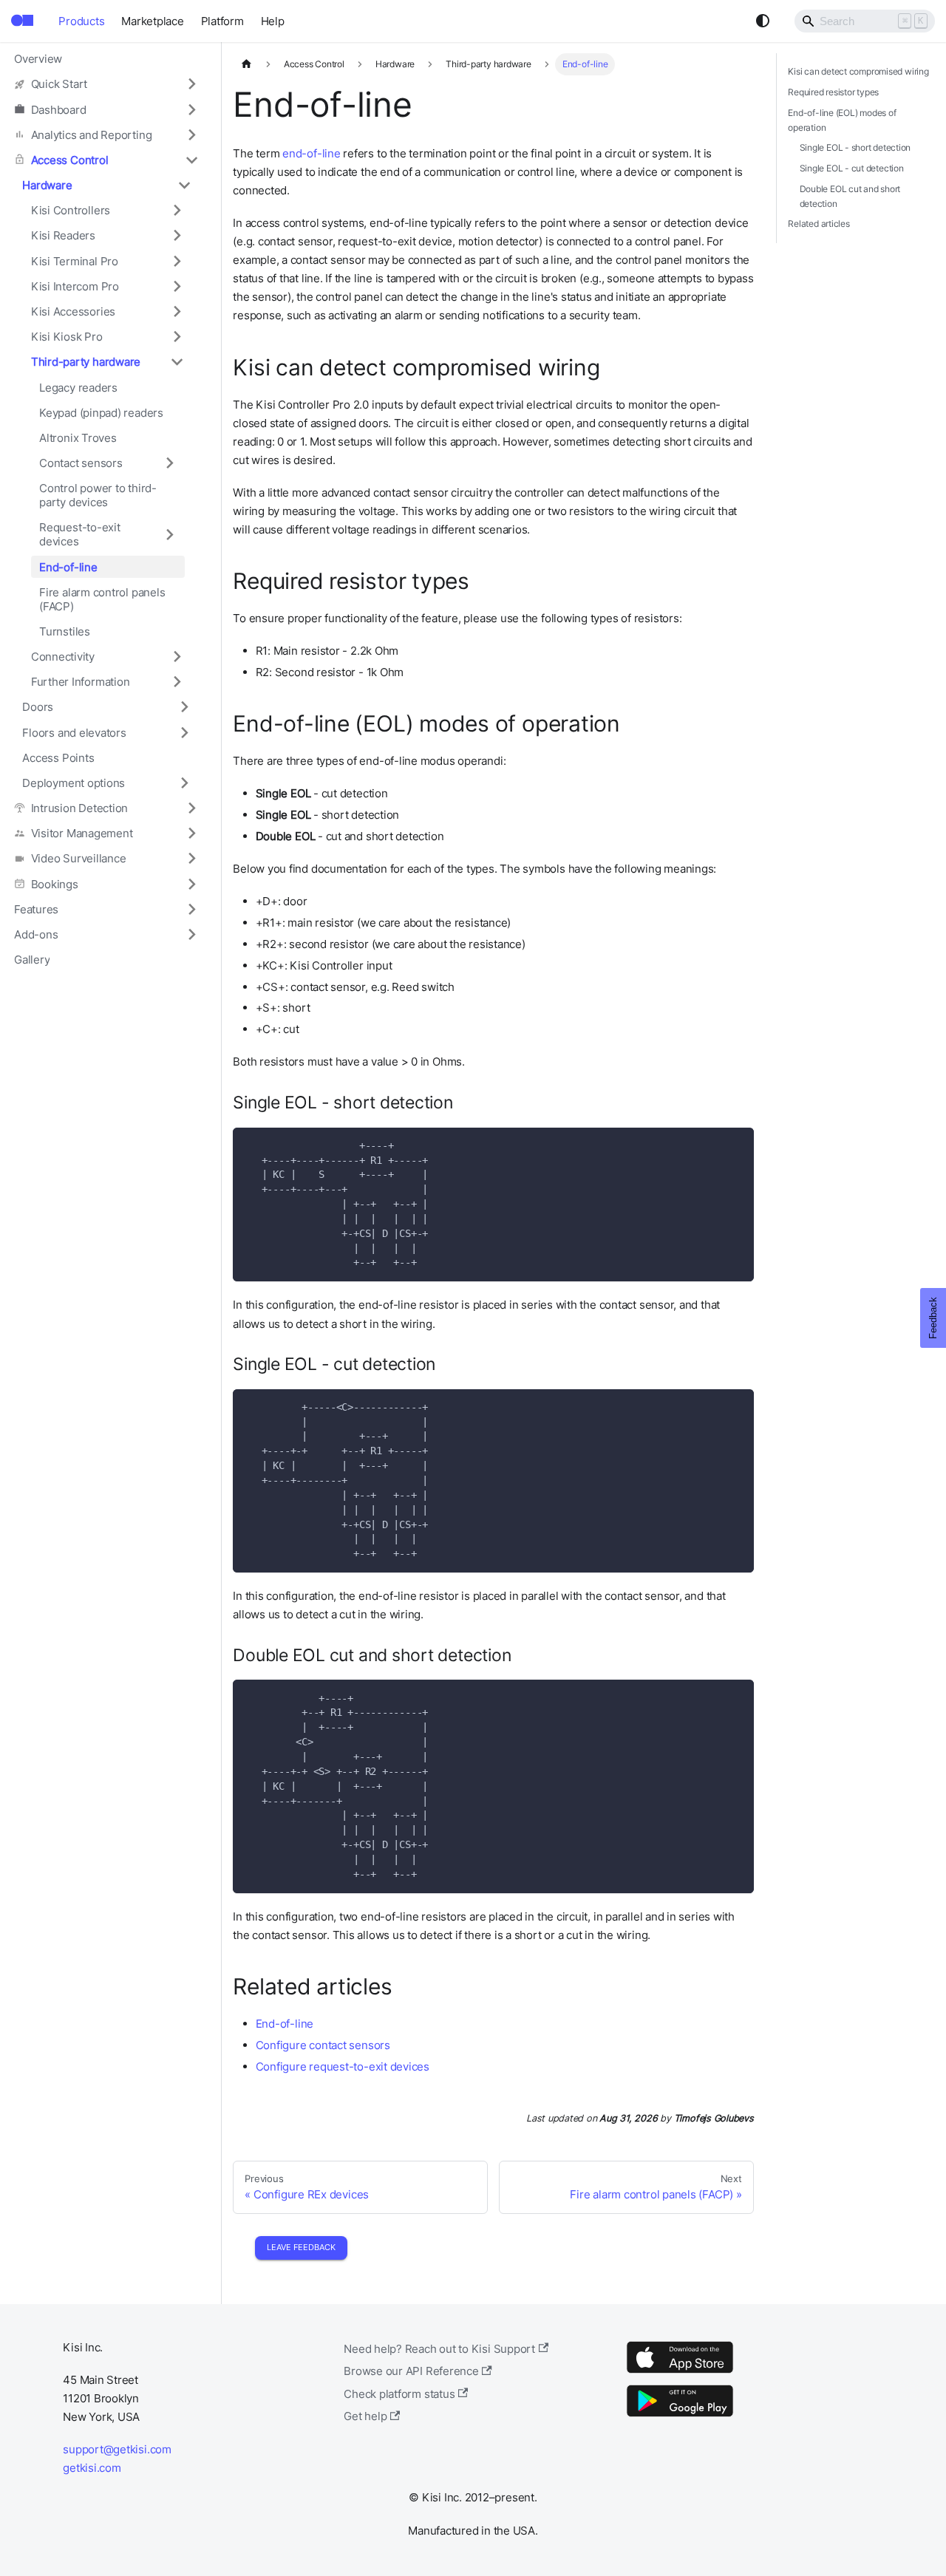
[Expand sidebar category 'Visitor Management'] (191, 834)
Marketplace (152, 21)
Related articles (819, 224)
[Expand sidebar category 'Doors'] (184, 707)
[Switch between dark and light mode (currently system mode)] (763, 21)
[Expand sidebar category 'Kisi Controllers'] (177, 211)
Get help (365, 2416)
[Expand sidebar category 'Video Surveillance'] (191, 859)
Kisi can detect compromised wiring (858, 71)
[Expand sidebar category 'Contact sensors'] (169, 463)
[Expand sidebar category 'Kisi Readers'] (177, 236)
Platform (222, 21)
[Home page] (246, 64)
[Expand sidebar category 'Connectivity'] (177, 656)
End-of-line (285, 2024)
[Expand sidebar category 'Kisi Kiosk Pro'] (177, 336)
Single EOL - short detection (855, 147)
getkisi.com (92, 2468)
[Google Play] (680, 2416)
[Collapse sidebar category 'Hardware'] (184, 185)
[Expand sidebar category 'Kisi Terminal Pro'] (177, 261)
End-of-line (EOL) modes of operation (842, 120)
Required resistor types (833, 92)
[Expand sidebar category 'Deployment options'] (184, 783)
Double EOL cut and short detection (850, 196)
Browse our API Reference (411, 2371)
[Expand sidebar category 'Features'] (191, 909)
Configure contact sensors (323, 2045)
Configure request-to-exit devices (343, 2066)
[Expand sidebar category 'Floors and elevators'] (184, 732)
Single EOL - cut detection (852, 168)
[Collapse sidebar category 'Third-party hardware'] (177, 362)
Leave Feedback (301, 2247)
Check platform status (399, 2394)
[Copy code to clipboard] (736, 1144)
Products (81, 21)
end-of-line (311, 153)
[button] (106, 84)
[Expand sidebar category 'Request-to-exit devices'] (169, 535)
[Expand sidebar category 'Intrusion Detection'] (191, 808)
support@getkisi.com (117, 2449)
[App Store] (680, 2372)
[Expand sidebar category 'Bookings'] (191, 884)
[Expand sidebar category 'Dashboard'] (191, 109)
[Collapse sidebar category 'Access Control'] (191, 160)
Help (273, 21)
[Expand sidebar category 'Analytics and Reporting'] (191, 134)
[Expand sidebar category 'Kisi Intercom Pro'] (177, 286)
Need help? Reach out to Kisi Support (439, 2349)
